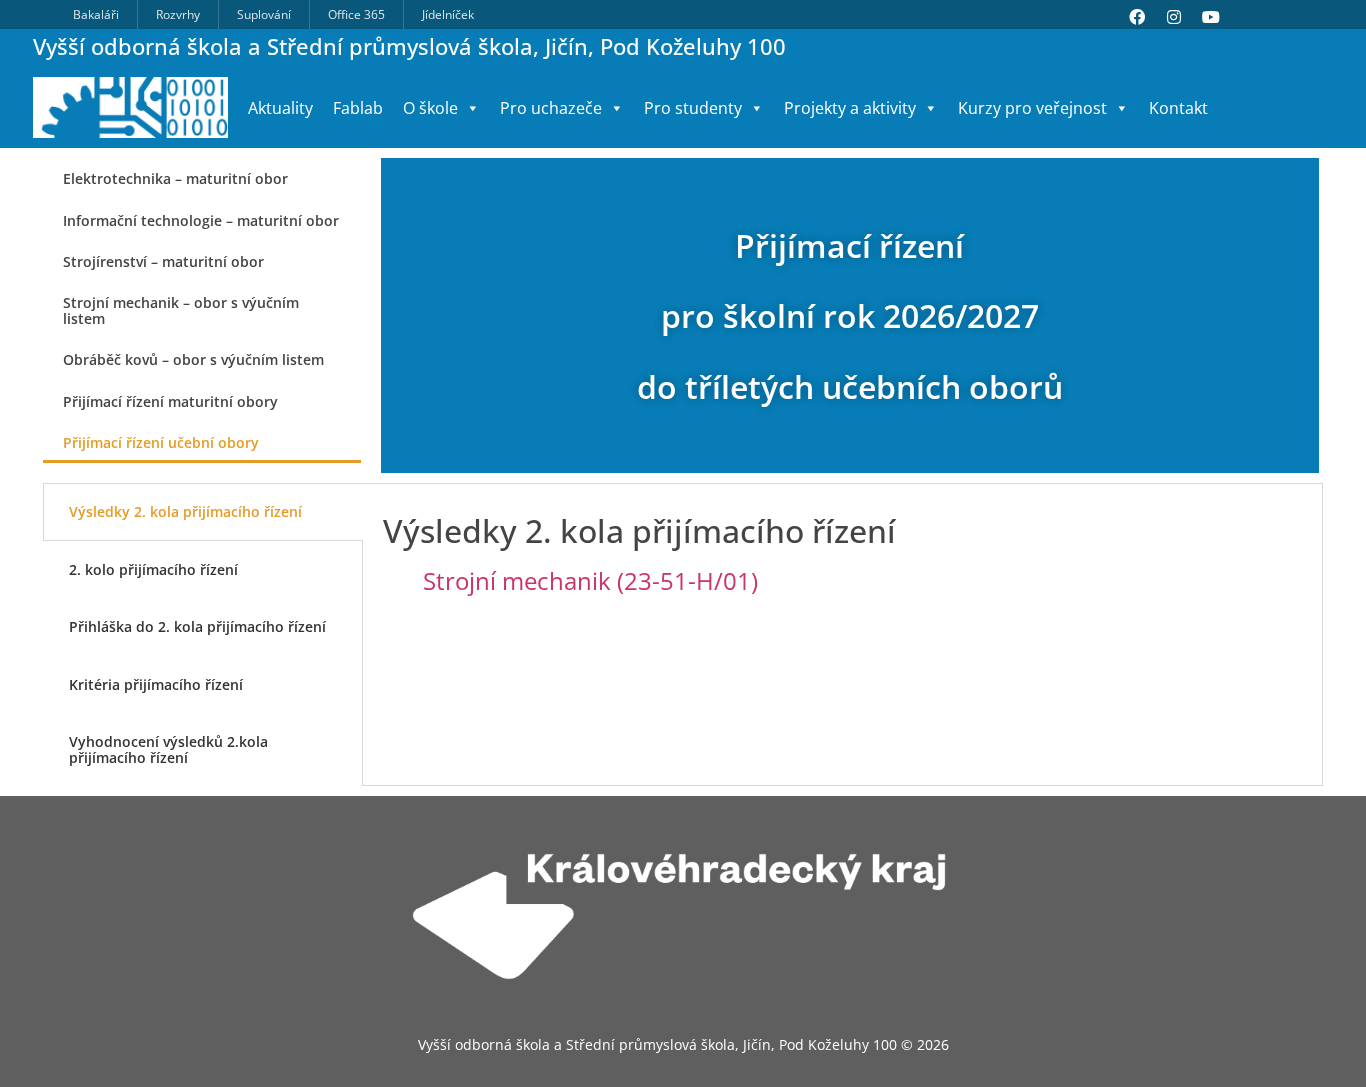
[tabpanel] (842, 571)
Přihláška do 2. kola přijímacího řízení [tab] (197, 626)
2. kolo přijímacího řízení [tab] (153, 569)
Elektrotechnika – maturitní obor (175, 178)
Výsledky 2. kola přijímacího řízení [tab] (185, 511)
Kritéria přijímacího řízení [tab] (156, 684)
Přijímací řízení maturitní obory (170, 401)
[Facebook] (1137, 17)
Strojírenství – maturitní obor (163, 261)
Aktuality (280, 108)
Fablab (358, 108)
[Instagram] (1174, 17)
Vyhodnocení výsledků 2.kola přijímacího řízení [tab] (168, 749)
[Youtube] (1211, 17)
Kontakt (1178, 108)
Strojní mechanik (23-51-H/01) (590, 580)
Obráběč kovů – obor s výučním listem (193, 359)
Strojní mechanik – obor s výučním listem (181, 310)
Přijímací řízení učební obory (161, 442)
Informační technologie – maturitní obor (201, 220)
